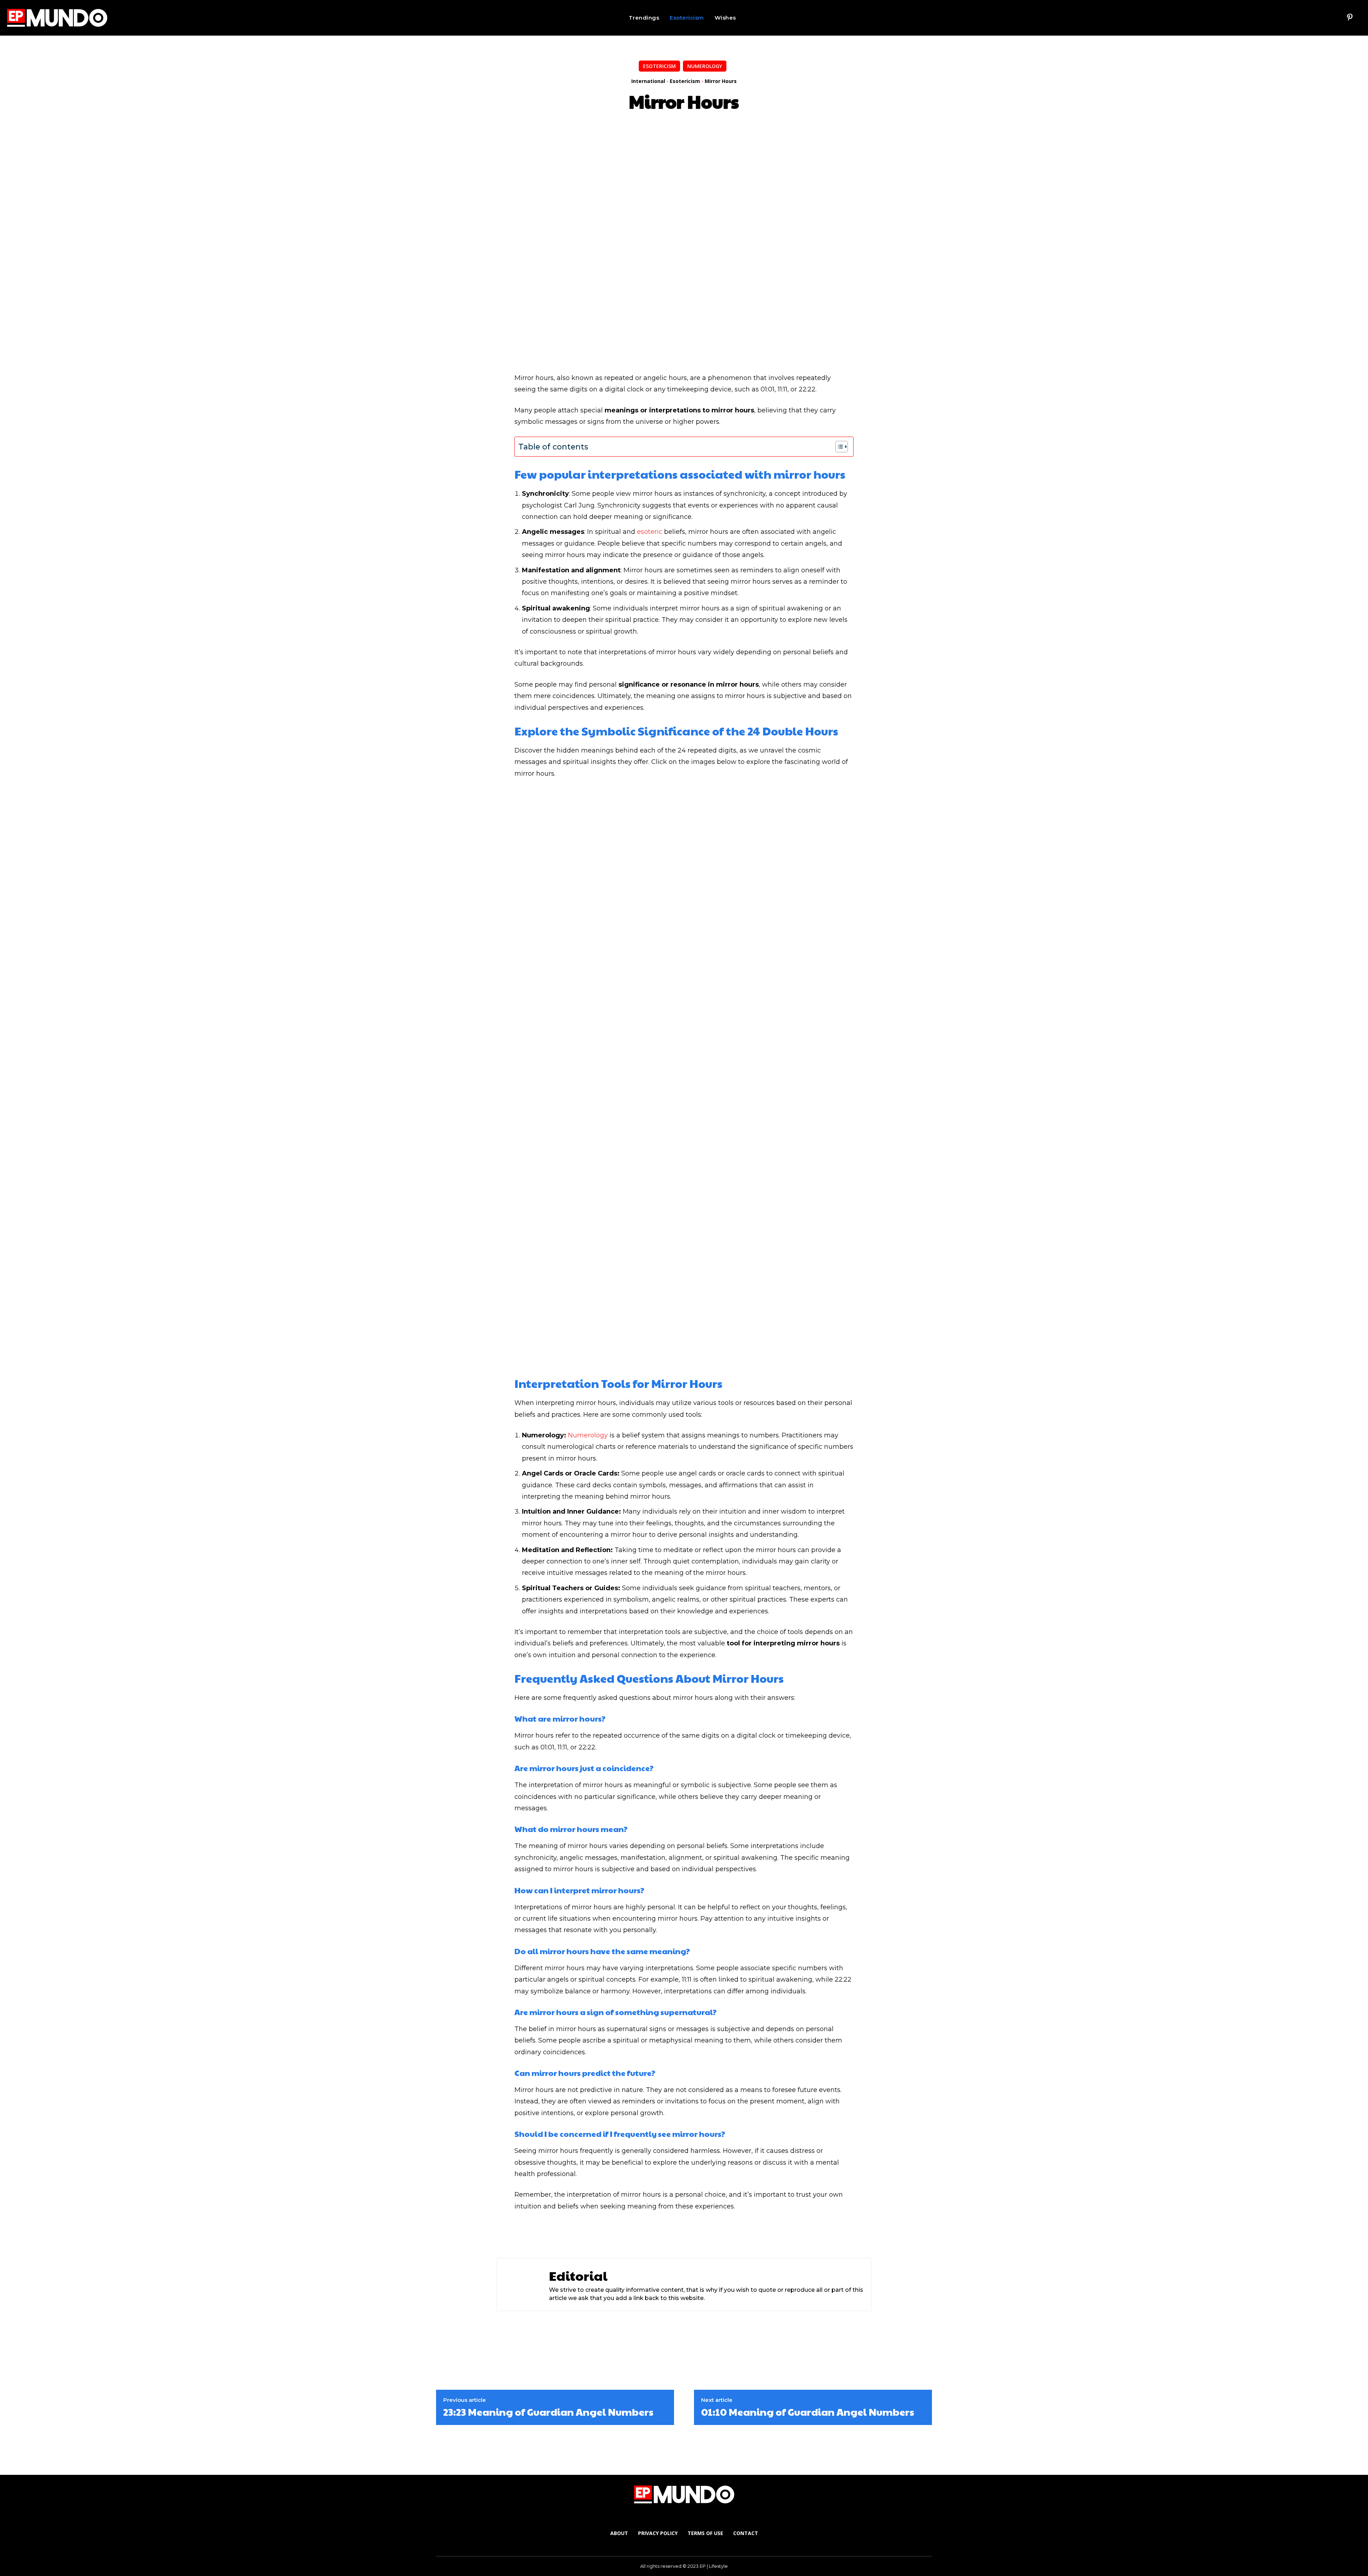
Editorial (578, 2276)
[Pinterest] (1350, 18)
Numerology (705, 66)
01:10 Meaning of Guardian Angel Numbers (808, 2412)
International (648, 81)
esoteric (650, 532)
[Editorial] (521, 2284)
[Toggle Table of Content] (838, 447)
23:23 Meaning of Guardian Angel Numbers (548, 2412)
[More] (683, 2234)
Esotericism (659, 66)
